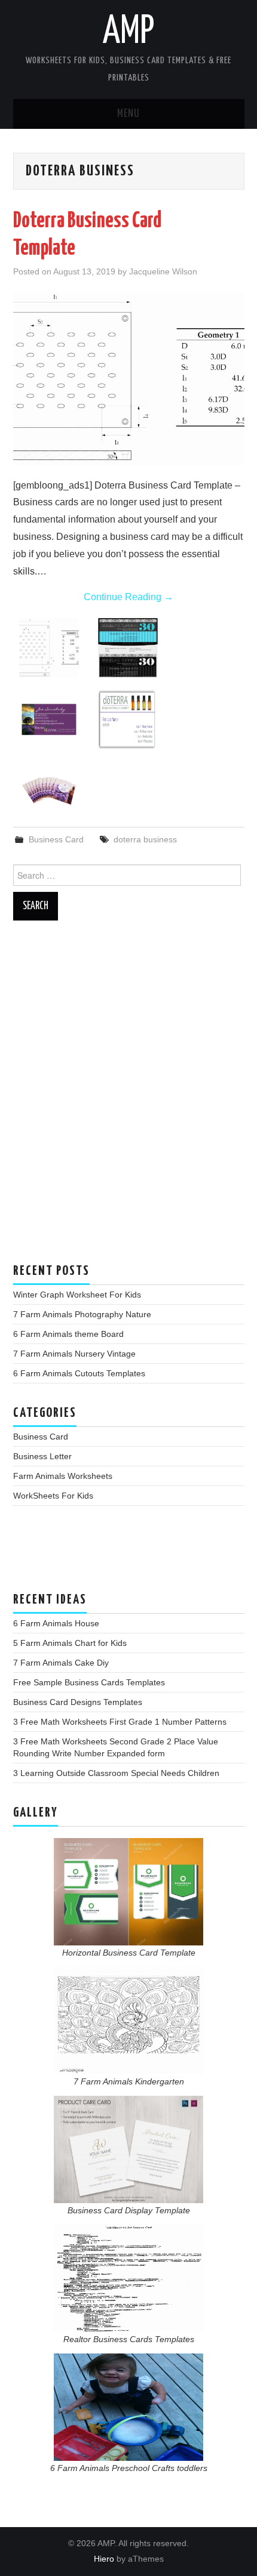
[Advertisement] (128, 1098)
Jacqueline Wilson (163, 271)
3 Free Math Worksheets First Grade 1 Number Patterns (120, 1722)
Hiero (104, 2559)
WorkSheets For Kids (53, 1496)
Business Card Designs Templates (78, 1702)
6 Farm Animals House (56, 1623)
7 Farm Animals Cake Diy (61, 1663)
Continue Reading (128, 597)
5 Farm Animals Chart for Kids (70, 1643)
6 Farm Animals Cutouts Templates (79, 1373)
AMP (128, 32)
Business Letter (42, 1456)
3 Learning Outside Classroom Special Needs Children (116, 1773)
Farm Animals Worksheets (63, 1476)
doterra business (145, 839)
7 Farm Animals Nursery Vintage (74, 1354)
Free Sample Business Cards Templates (89, 1682)
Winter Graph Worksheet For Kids (77, 1295)
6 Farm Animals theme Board (68, 1334)
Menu (128, 114)
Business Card (56, 839)
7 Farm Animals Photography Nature (82, 1314)
